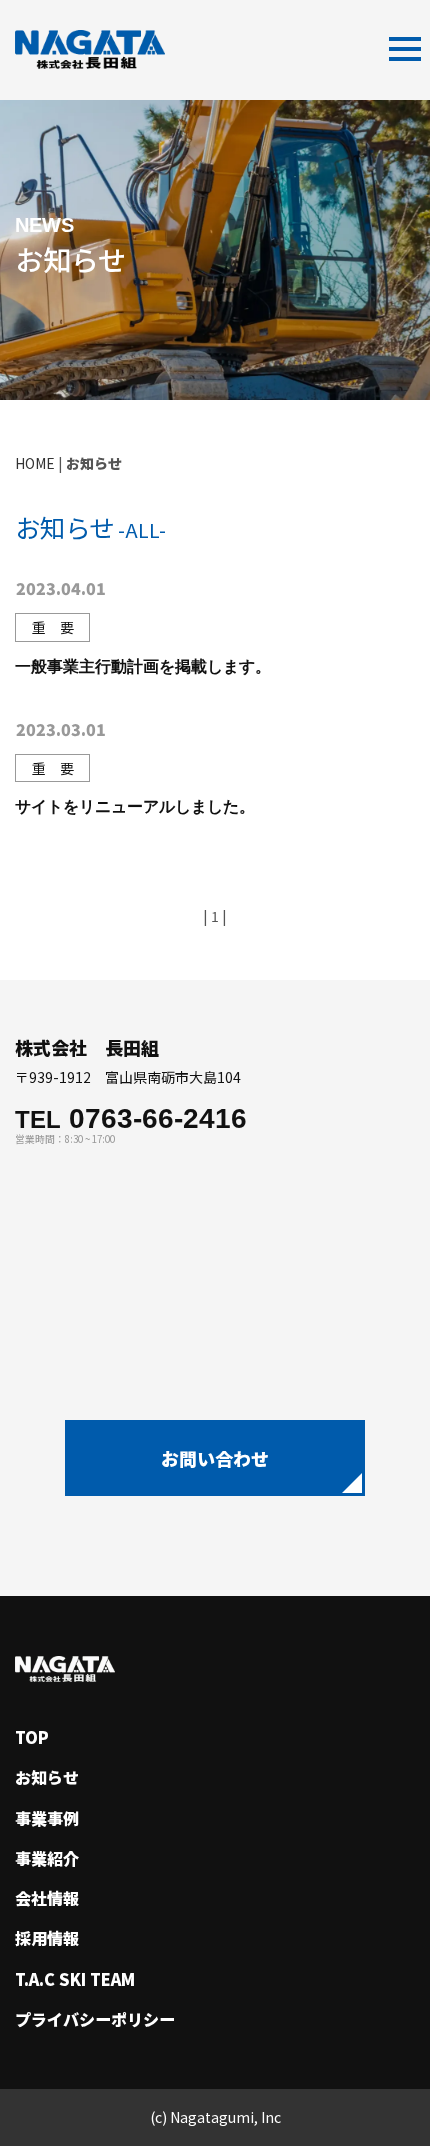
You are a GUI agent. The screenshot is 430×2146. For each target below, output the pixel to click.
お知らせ (47, 1777)
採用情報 (47, 1938)
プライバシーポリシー (95, 2019)
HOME (35, 463)
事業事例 (47, 1818)
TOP (32, 1737)
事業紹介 (47, 1858)
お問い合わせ (215, 1458)
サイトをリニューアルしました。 (135, 805)
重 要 (53, 627)
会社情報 (47, 1898)
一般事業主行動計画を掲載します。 (143, 665)
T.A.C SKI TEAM (75, 1979)
